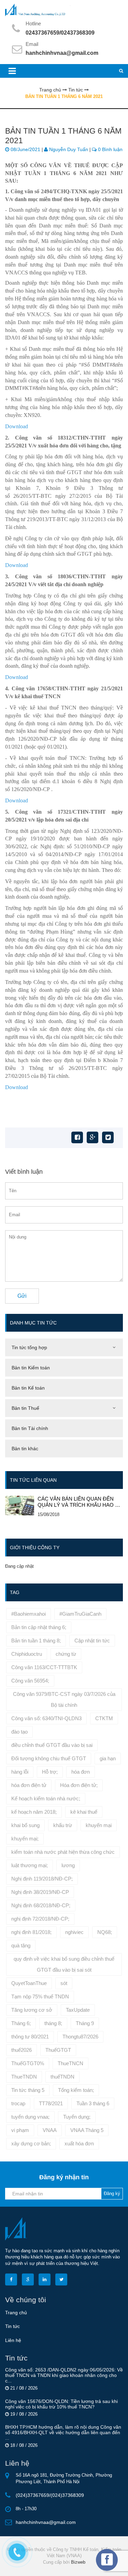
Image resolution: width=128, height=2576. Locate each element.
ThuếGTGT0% (28, 2063)
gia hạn (108, 1758)
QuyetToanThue (29, 1983)
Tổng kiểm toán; (76, 2090)
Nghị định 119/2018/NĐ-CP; (42, 1879)
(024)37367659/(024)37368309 (50, 2495)
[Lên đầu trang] (104, 2565)
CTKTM (104, 1718)
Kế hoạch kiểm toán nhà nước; (46, 1798)
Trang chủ (16, 2313)
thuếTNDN (62, 2077)
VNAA (50, 2130)
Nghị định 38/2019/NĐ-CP (40, 1892)
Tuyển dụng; (77, 2117)
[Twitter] (108, 1137)
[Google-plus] (93, 1137)
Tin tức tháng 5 (28, 2090)
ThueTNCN (70, 2063)
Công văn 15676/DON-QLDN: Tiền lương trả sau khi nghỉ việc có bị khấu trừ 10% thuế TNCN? (61, 2404)
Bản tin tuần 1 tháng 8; (36, 1641)
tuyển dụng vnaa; (30, 2117)
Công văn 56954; (30, 1681)
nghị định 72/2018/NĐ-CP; (40, 1919)
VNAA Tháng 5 (87, 2130)
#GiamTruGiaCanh (80, 1614)
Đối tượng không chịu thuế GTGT (49, 1758)
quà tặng (21, 1945)
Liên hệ (13, 2340)
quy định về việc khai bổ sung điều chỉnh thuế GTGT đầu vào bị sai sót (64, 1964)
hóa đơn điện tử (29, 1785)
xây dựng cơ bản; (31, 2143)
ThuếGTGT (58, 2050)
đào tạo (19, 1732)
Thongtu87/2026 (80, 2037)
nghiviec (74, 1932)
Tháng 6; (21, 2023)
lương (68, 1865)
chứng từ (66, 1654)
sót (64, 1983)
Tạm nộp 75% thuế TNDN (40, 1996)
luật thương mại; (30, 1865)
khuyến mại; (25, 1839)
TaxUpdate (78, 2010)
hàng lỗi (20, 1772)
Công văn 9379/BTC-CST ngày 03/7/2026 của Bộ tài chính (64, 1699)
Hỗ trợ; (50, 1772)
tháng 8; (53, 2023)
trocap (18, 2103)
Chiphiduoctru (27, 1654)
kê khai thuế (84, 1812)
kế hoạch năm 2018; (34, 1812)
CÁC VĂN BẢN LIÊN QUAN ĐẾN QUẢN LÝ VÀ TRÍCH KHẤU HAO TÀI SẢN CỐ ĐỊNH (80, 1502)
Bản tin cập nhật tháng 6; (39, 1627)
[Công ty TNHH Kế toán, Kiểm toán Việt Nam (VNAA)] (64, 10)
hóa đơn (81, 1772)
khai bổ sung (25, 1825)
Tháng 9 (85, 2023)
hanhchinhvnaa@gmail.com (62, 53)
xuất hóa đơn (79, 2143)
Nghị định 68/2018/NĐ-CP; (41, 1905)
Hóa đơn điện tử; (79, 1785)
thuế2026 (22, 2050)
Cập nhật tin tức (92, 1641)
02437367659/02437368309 (60, 33)
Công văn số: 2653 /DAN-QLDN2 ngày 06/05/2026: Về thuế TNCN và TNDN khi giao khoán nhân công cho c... (64, 2375)
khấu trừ (63, 1825)
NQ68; (105, 1932)
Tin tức (12, 2326)
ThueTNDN (24, 2077)
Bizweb (78, 2562)
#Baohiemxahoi (29, 1614)
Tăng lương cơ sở (32, 2010)
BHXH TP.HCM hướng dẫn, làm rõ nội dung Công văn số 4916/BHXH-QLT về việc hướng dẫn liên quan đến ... (63, 2432)
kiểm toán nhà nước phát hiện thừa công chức (63, 1852)
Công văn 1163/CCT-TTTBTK (44, 1667)
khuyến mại (99, 1825)
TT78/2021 (51, 2103)
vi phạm (20, 2130)
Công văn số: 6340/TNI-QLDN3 (46, 1718)
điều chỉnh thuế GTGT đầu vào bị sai (52, 1745)
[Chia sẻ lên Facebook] (77, 1137)
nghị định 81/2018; (31, 1932)
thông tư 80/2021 (30, 2037)
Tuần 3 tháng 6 (93, 2103)
